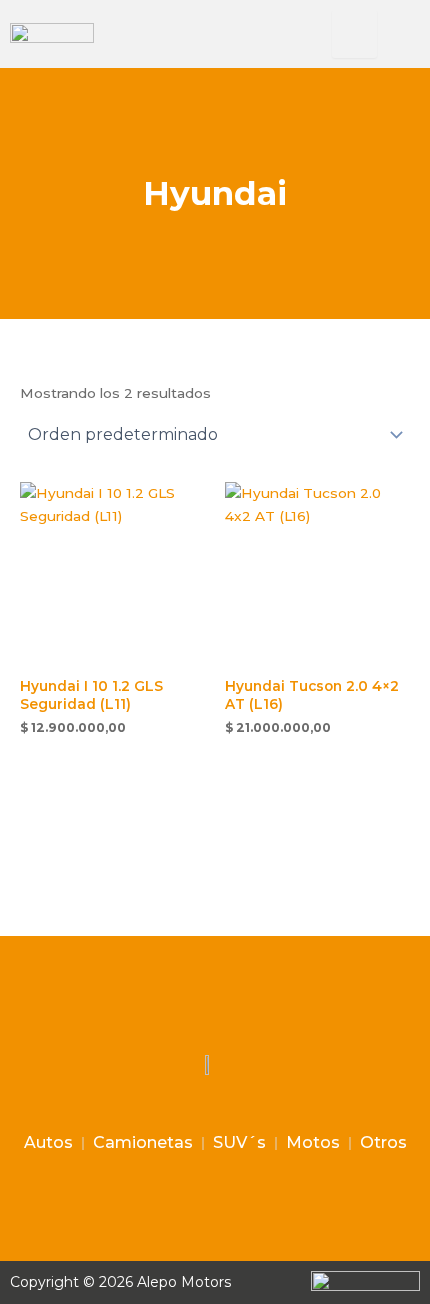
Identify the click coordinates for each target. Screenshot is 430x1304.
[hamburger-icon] (354, 34)
